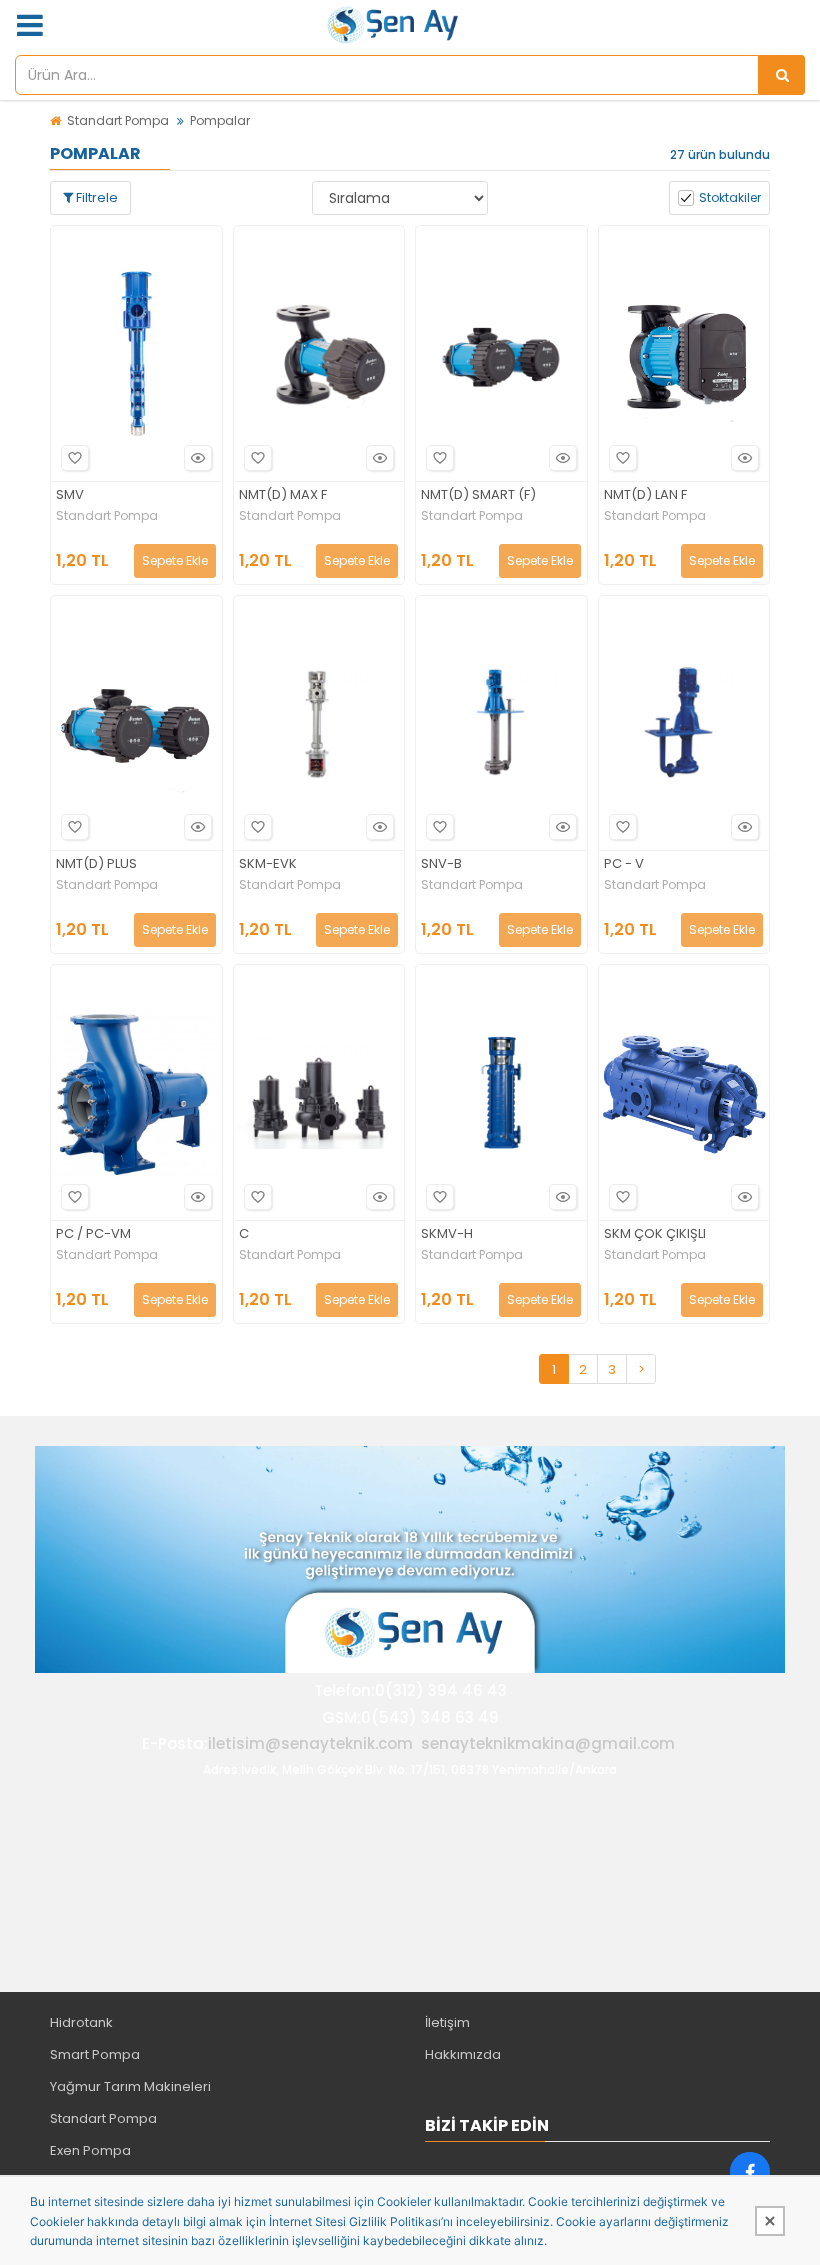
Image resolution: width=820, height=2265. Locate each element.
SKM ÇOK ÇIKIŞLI (655, 1234)
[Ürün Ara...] (782, 75)
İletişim (447, 2022)
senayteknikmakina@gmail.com (548, 1743)
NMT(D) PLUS (96, 864)
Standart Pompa (118, 120)
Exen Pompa (90, 2150)
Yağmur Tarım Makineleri (130, 2086)
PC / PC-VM (93, 1234)
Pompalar (220, 120)
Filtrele (95, 197)
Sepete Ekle (175, 560)
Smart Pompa (95, 2054)
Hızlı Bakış (198, 458)
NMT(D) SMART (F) (478, 495)
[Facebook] (750, 2172)
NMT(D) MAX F (283, 495)
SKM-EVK (268, 864)
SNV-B (441, 864)
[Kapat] (770, 2221)
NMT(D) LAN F (645, 495)
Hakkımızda (463, 2054)
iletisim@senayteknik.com (310, 1743)
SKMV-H (447, 1234)
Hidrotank (81, 2022)
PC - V (624, 864)
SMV (70, 495)
